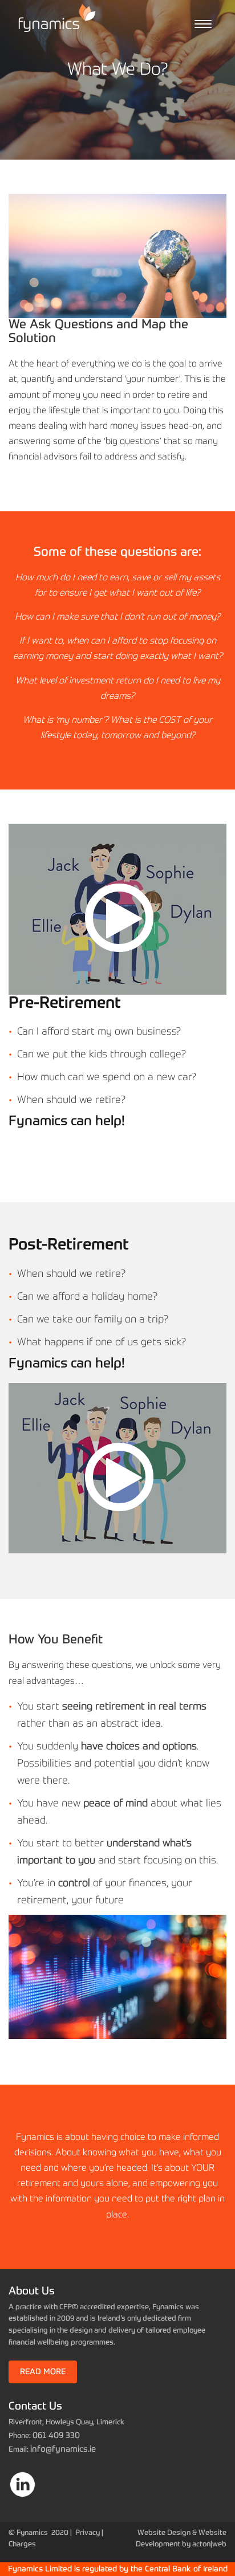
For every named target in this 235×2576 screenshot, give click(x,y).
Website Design (164, 2533)
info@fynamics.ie (63, 2449)
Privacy (88, 2533)
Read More (43, 2372)
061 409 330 (56, 2435)
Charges (22, 2544)
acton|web (209, 2544)
